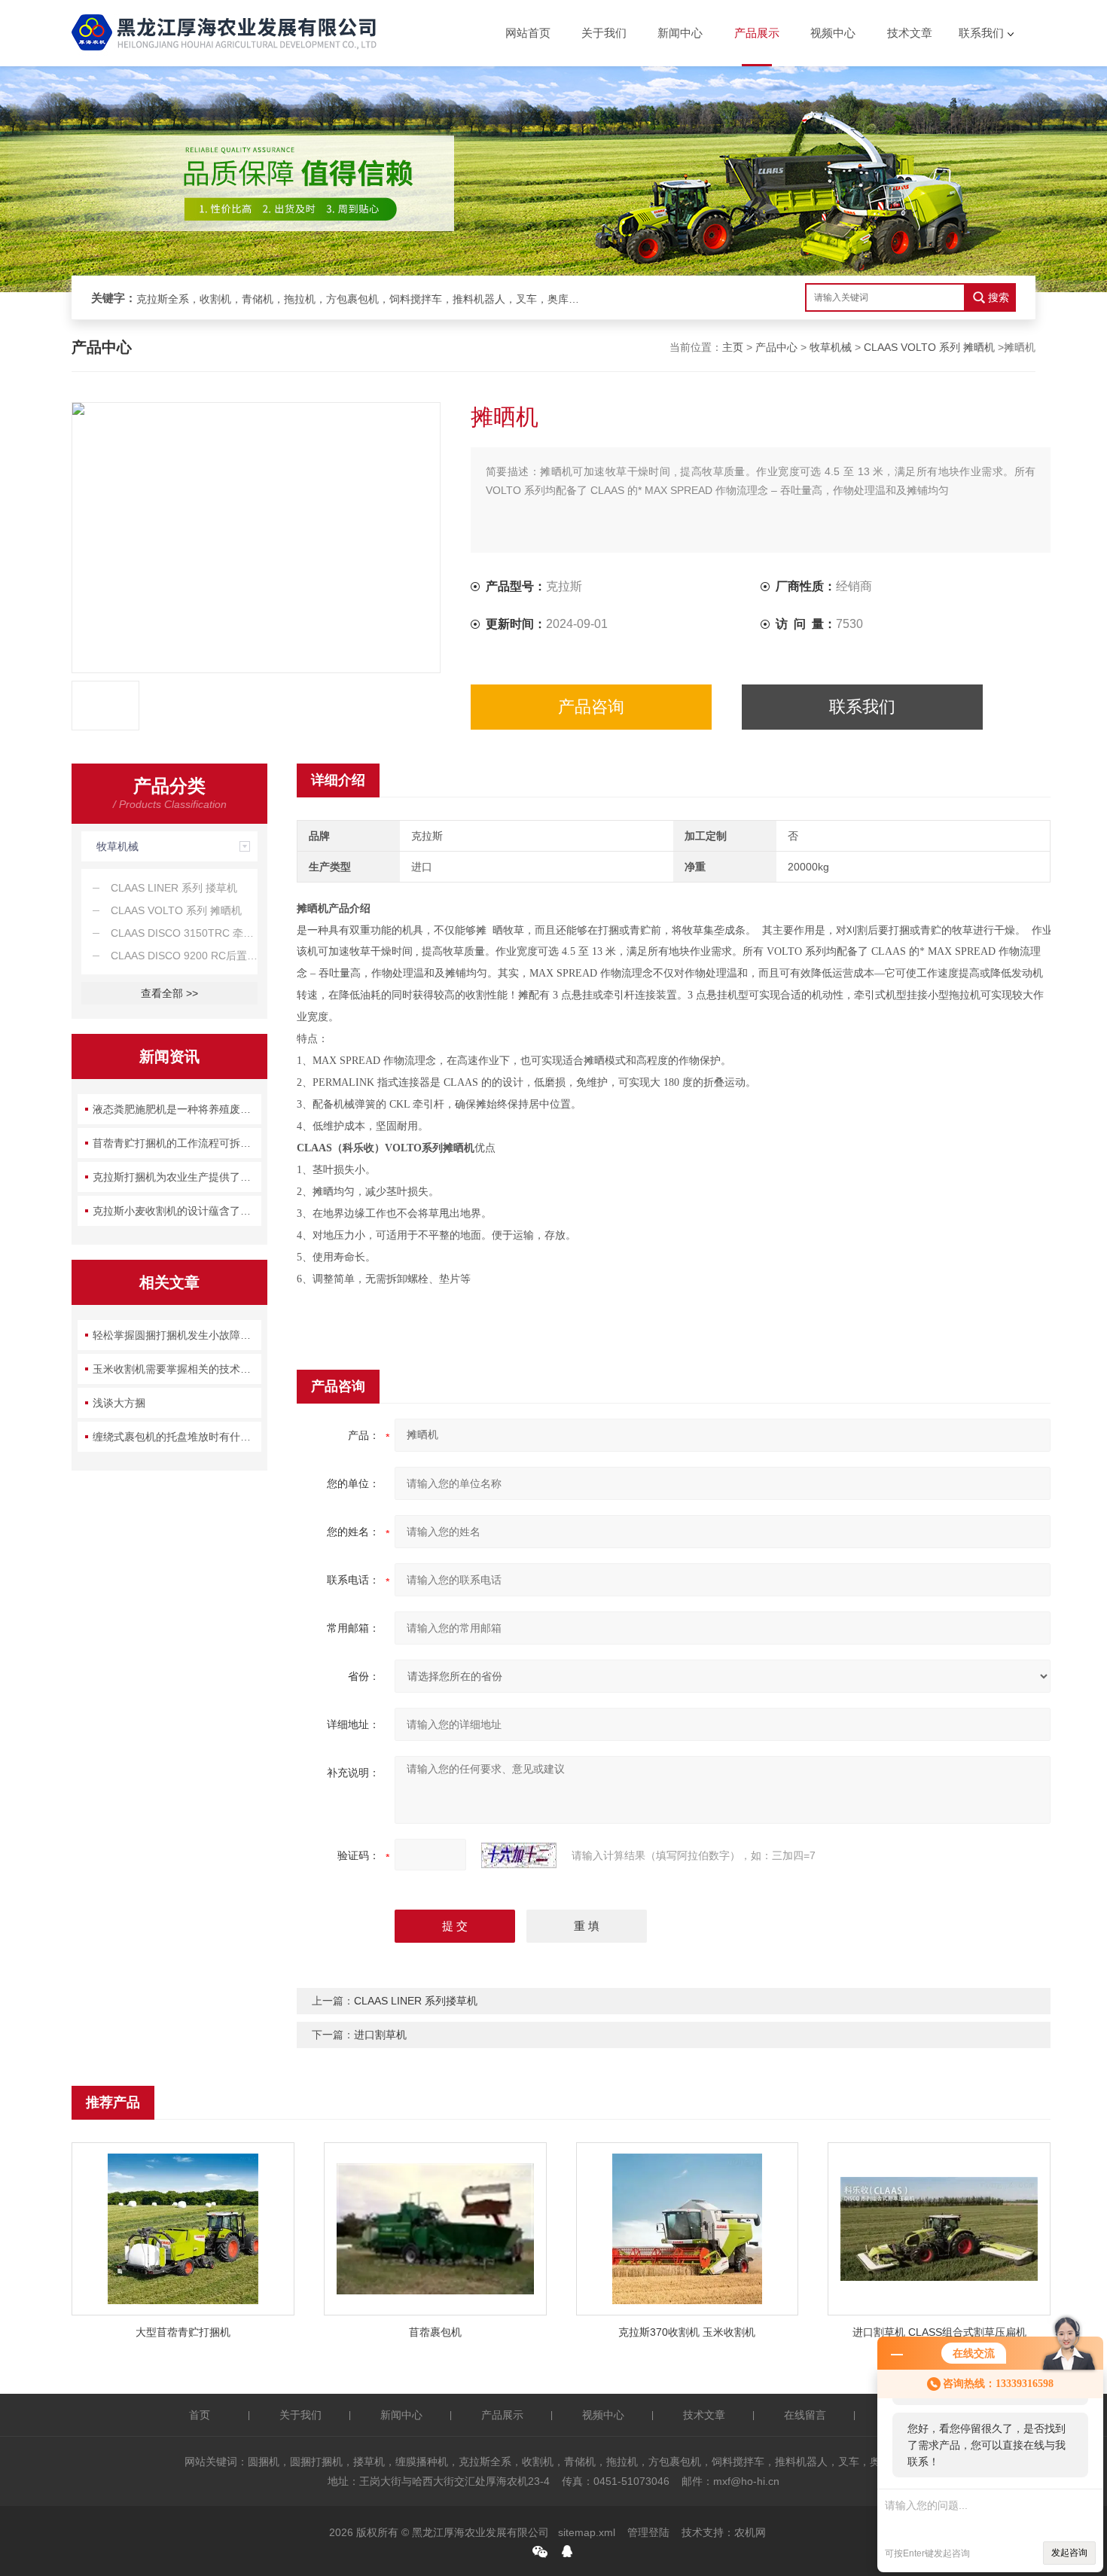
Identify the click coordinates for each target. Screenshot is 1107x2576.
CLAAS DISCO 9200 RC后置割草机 (184, 956)
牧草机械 (831, 347)
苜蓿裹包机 (435, 2332)
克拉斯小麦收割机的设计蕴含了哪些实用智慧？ (177, 1211)
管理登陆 (648, 2532)
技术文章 (910, 33)
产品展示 (757, 33)
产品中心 (776, 347)
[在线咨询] (567, 2551)
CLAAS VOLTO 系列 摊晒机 (929, 347)
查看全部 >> (169, 993)
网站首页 (528, 33)
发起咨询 (1069, 2553)
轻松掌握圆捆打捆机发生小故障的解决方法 (177, 1335)
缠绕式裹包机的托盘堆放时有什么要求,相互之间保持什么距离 (177, 1437)
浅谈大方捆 (119, 1403)
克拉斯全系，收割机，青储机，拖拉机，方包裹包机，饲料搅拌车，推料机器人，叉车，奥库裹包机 (362, 299)
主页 (733, 347)
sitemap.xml (587, 2532)
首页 (200, 2415)
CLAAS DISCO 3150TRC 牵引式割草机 (184, 933)
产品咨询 (591, 707)
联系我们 (981, 33)
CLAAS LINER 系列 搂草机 (174, 888)
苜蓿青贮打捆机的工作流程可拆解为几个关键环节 (177, 1143)
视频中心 (833, 33)
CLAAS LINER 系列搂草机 (416, 2001)
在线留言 (805, 2415)
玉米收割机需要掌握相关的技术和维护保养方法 (177, 1369)
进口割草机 (380, 2035)
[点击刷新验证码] (519, 1855)
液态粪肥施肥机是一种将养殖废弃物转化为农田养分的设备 (177, 1109)
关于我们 (604, 33)
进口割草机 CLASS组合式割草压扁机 (939, 2332)
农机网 (750, 2532)
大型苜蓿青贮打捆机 (183, 2332)
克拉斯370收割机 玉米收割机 (687, 2332)
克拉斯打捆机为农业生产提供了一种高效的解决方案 (177, 1177)
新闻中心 (680, 33)
